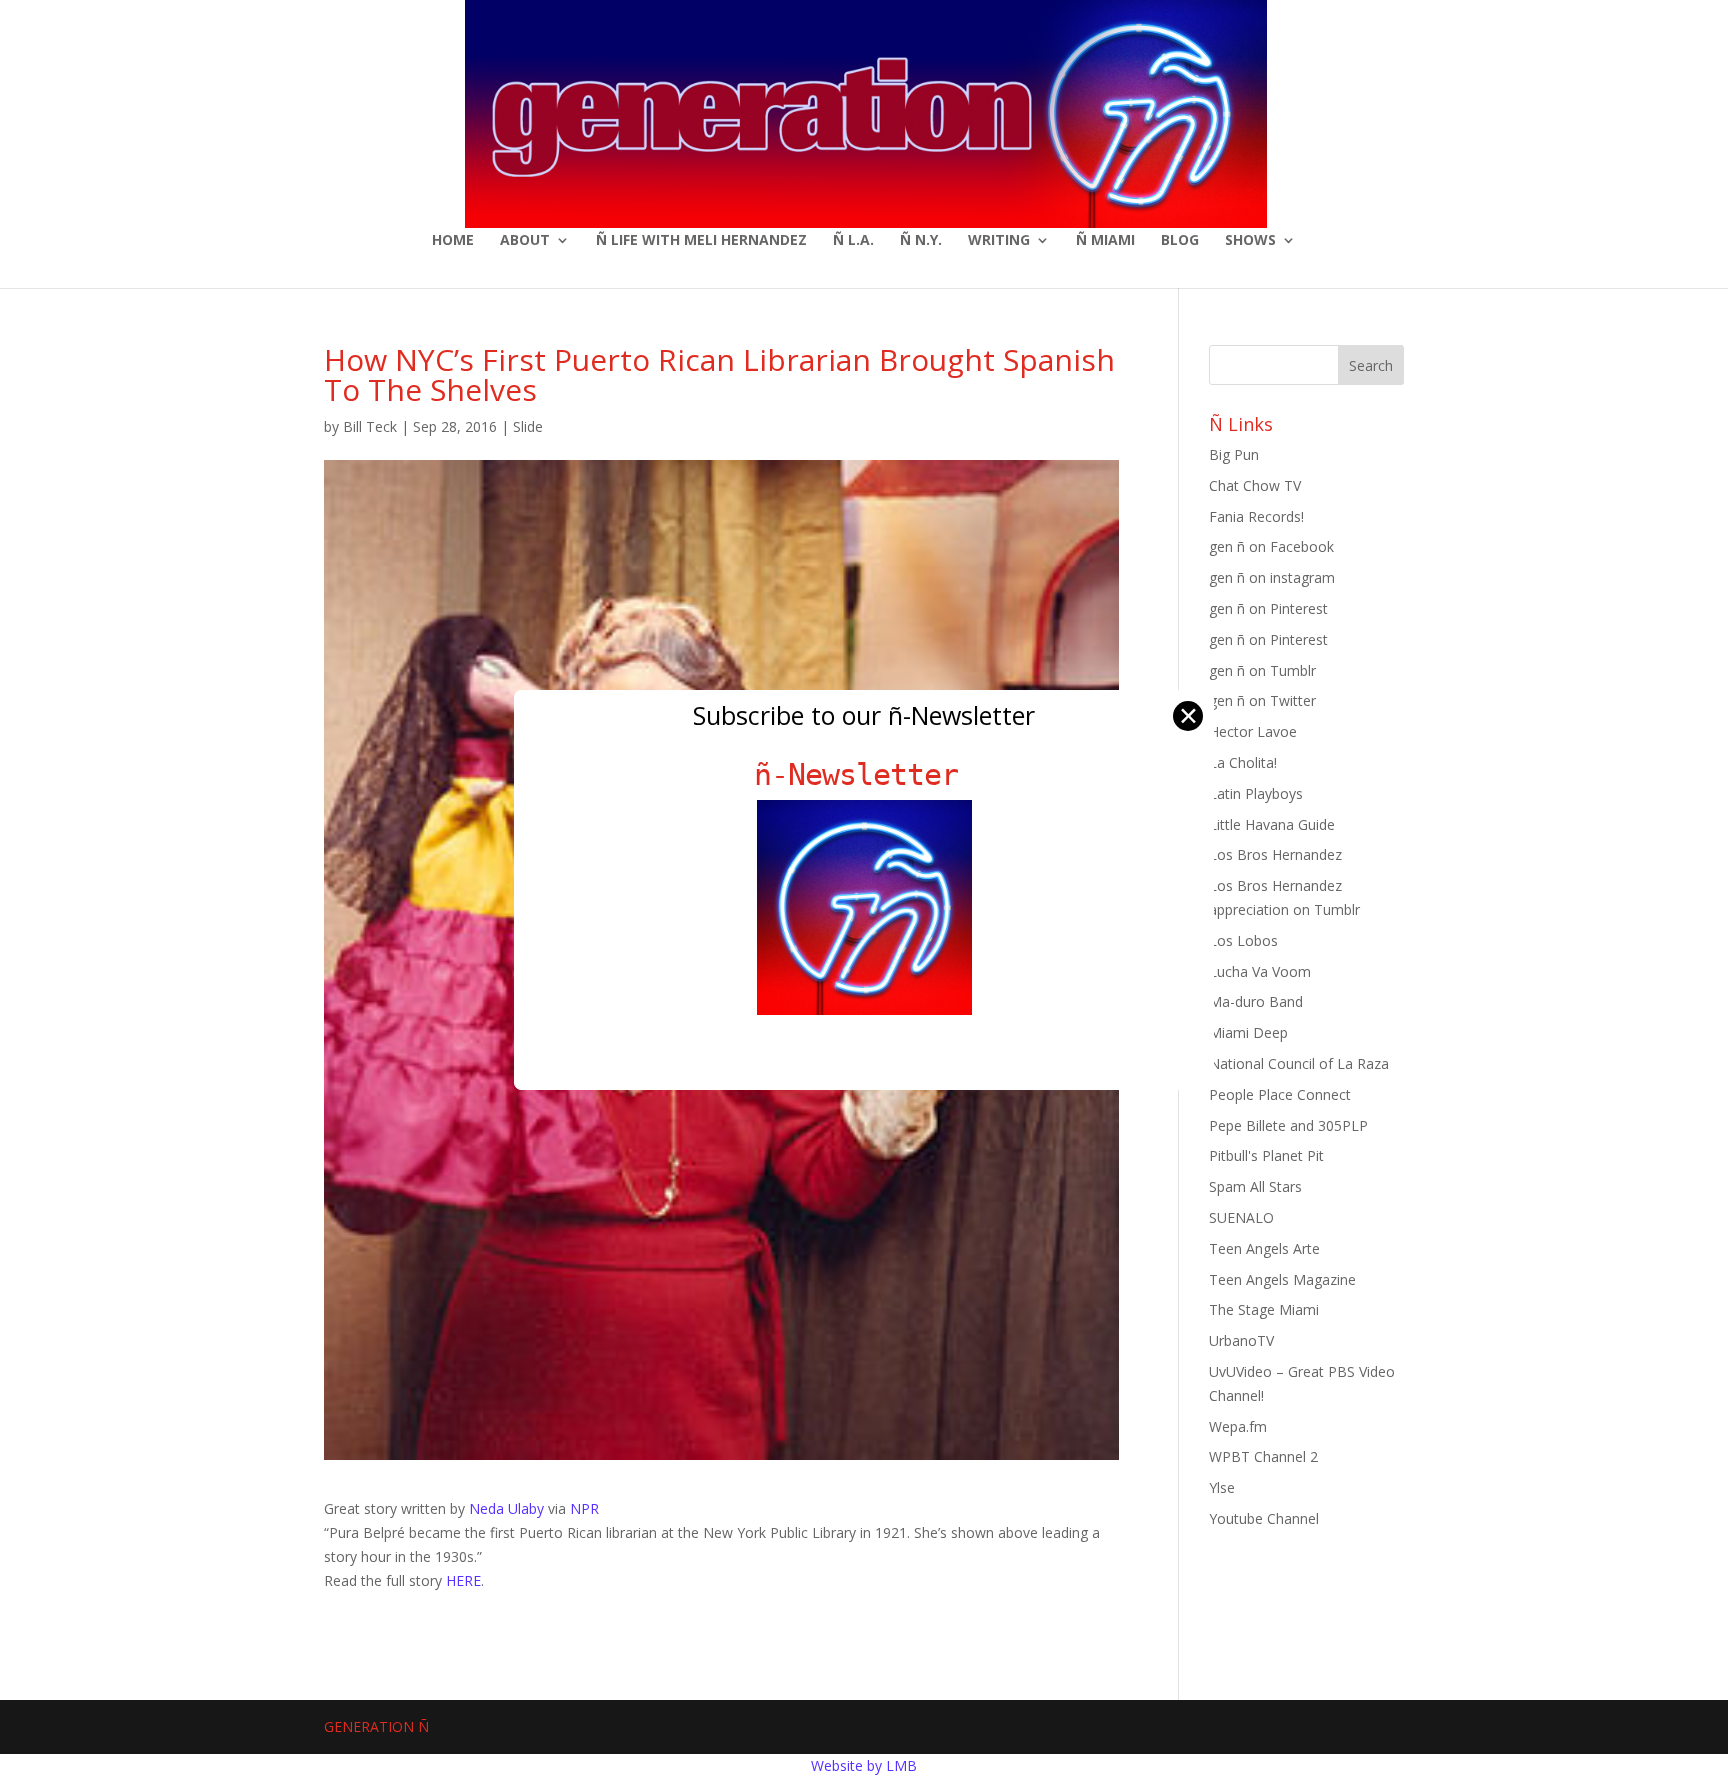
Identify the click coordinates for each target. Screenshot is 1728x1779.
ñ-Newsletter (864, 774)
